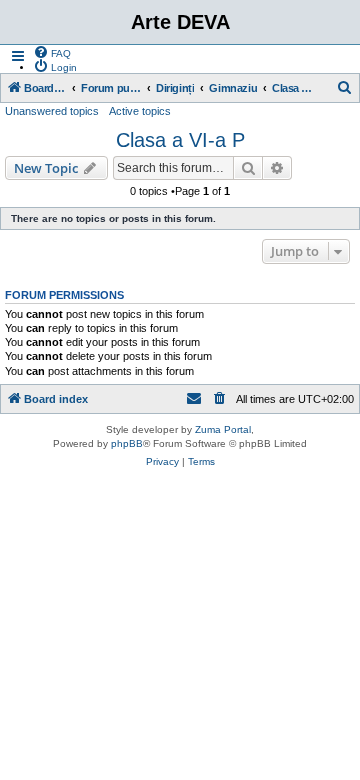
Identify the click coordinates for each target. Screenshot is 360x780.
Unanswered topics (52, 111)
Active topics (140, 111)
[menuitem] (52, 52)
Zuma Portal (223, 429)
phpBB (127, 443)
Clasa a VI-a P (180, 140)
